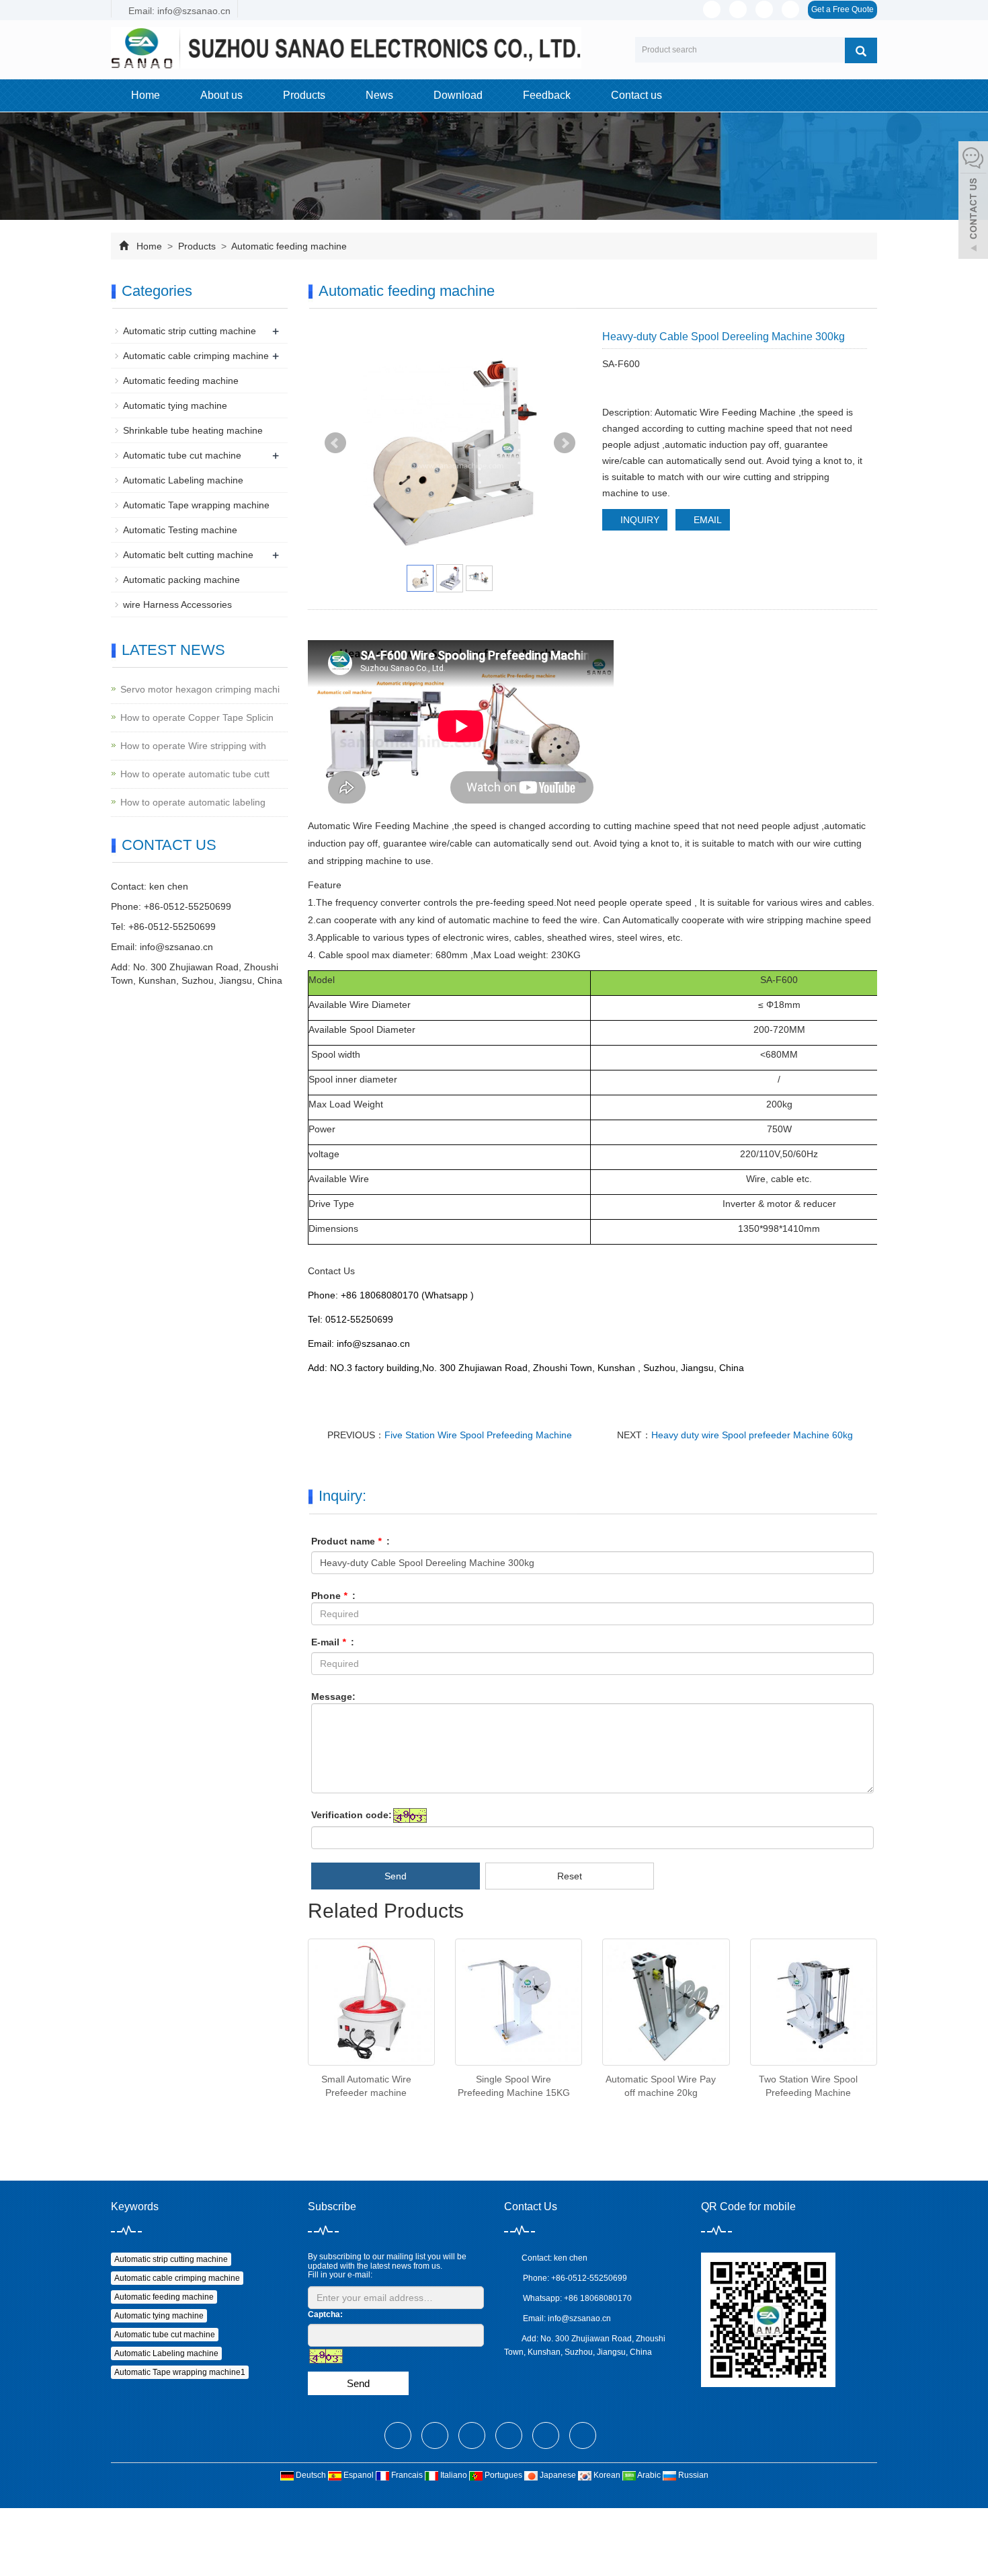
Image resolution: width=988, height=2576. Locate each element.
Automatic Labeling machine (183, 480)
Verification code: (352, 1815)
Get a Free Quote (842, 9)
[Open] (973, 202)
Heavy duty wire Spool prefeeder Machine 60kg (752, 1435)
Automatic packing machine (181, 580)
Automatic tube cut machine (182, 455)
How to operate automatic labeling (193, 802)
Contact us (636, 95)
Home (146, 95)
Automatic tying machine (175, 405)
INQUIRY (639, 520)
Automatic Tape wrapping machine (196, 505)
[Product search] (861, 50)
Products (304, 95)
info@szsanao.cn (176, 947)
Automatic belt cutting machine (188, 555)
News (379, 95)
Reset (570, 1876)
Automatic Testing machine (180, 530)
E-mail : (333, 1642)
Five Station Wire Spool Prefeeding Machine (478, 1435)
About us (221, 95)
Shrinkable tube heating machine (193, 430)
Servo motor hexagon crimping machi (200, 689)
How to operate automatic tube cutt (195, 774)
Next (565, 443)
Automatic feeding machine (288, 246)
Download (458, 95)
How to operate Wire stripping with (193, 746)
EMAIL (706, 520)
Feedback (547, 95)
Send (396, 1876)
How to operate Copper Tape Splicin (197, 717)
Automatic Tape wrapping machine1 (180, 2372)
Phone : (333, 1596)
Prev (335, 443)
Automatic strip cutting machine (190, 331)
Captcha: (325, 2314)
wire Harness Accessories (177, 604)
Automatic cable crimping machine (196, 356)
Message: (333, 1696)
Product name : (351, 1541)
